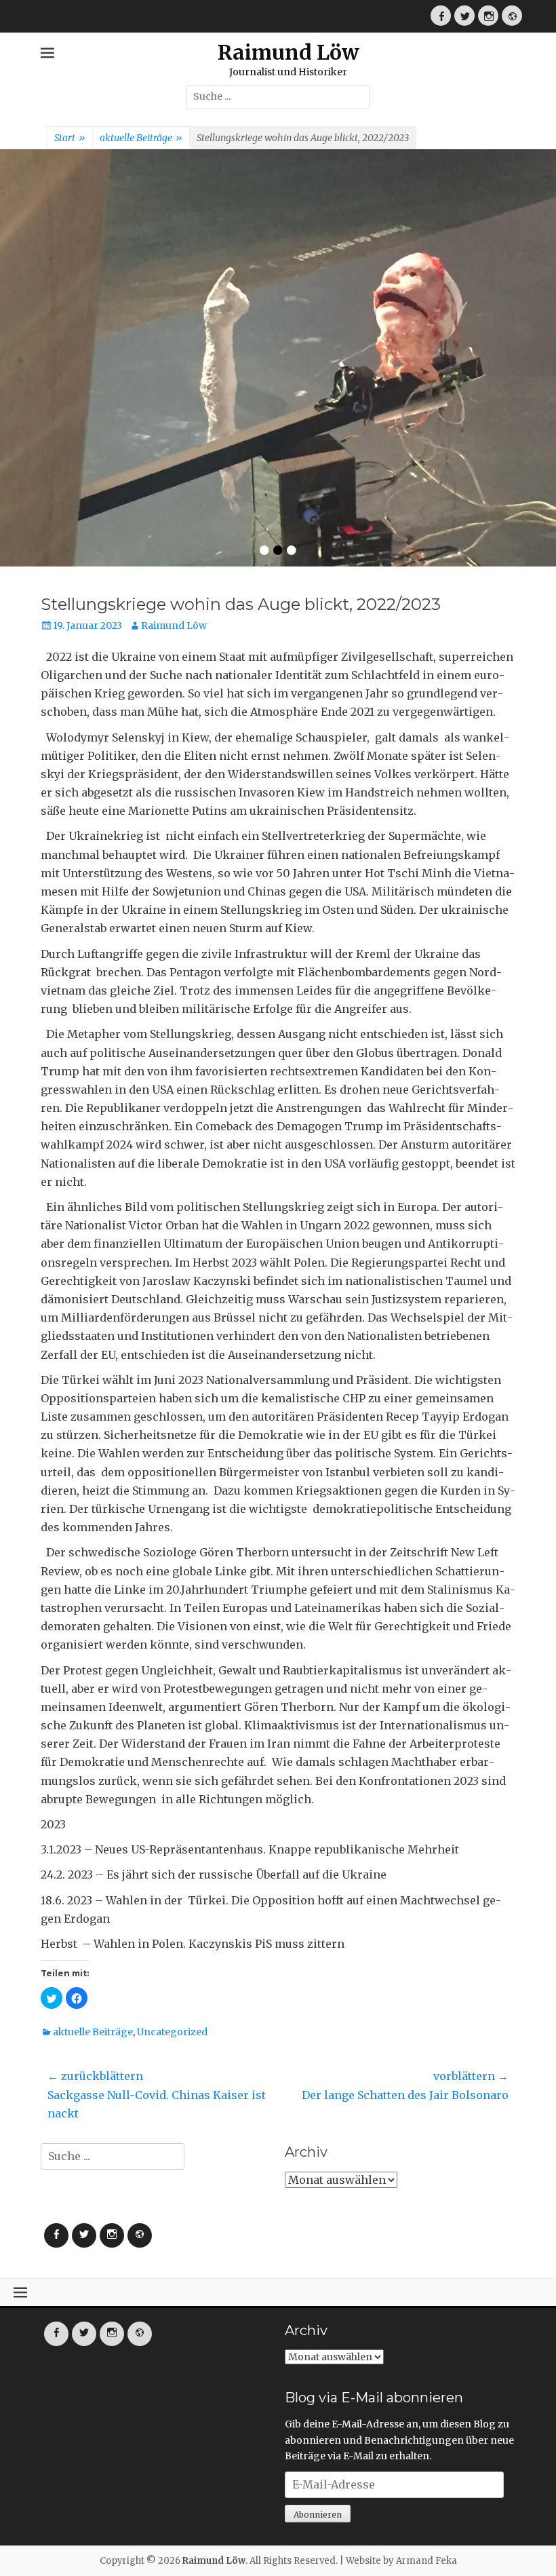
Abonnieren (318, 2329)
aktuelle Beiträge (141, 138)
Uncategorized (172, 1846)
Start (70, 138)
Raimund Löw (289, 52)
